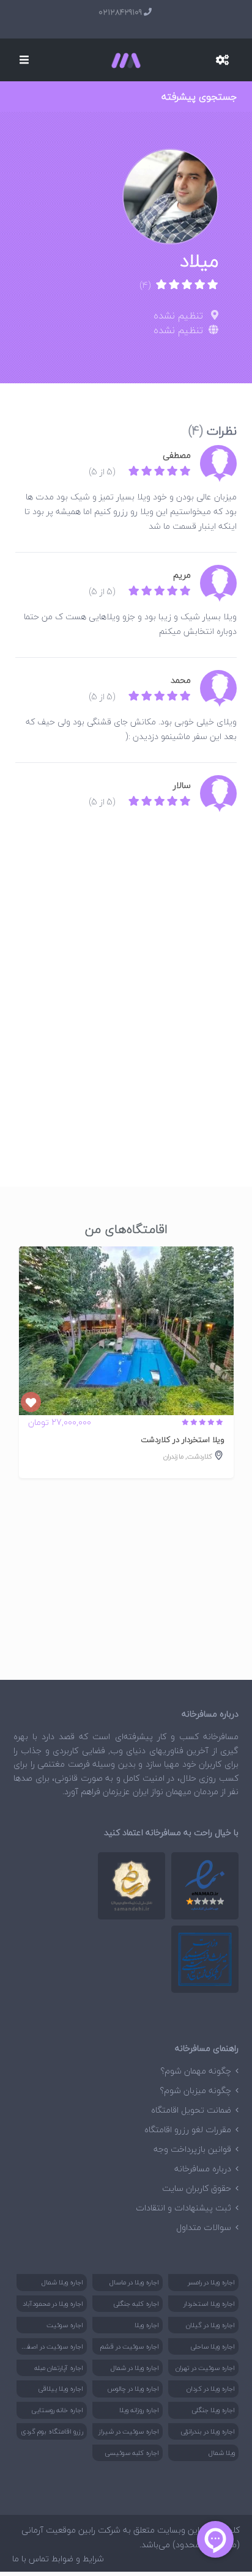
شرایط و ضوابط (78, 2559)
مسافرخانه (221, 1736)
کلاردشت (200, 1456)
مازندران (173, 1456)
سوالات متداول (204, 2227)
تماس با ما (31, 2559)
